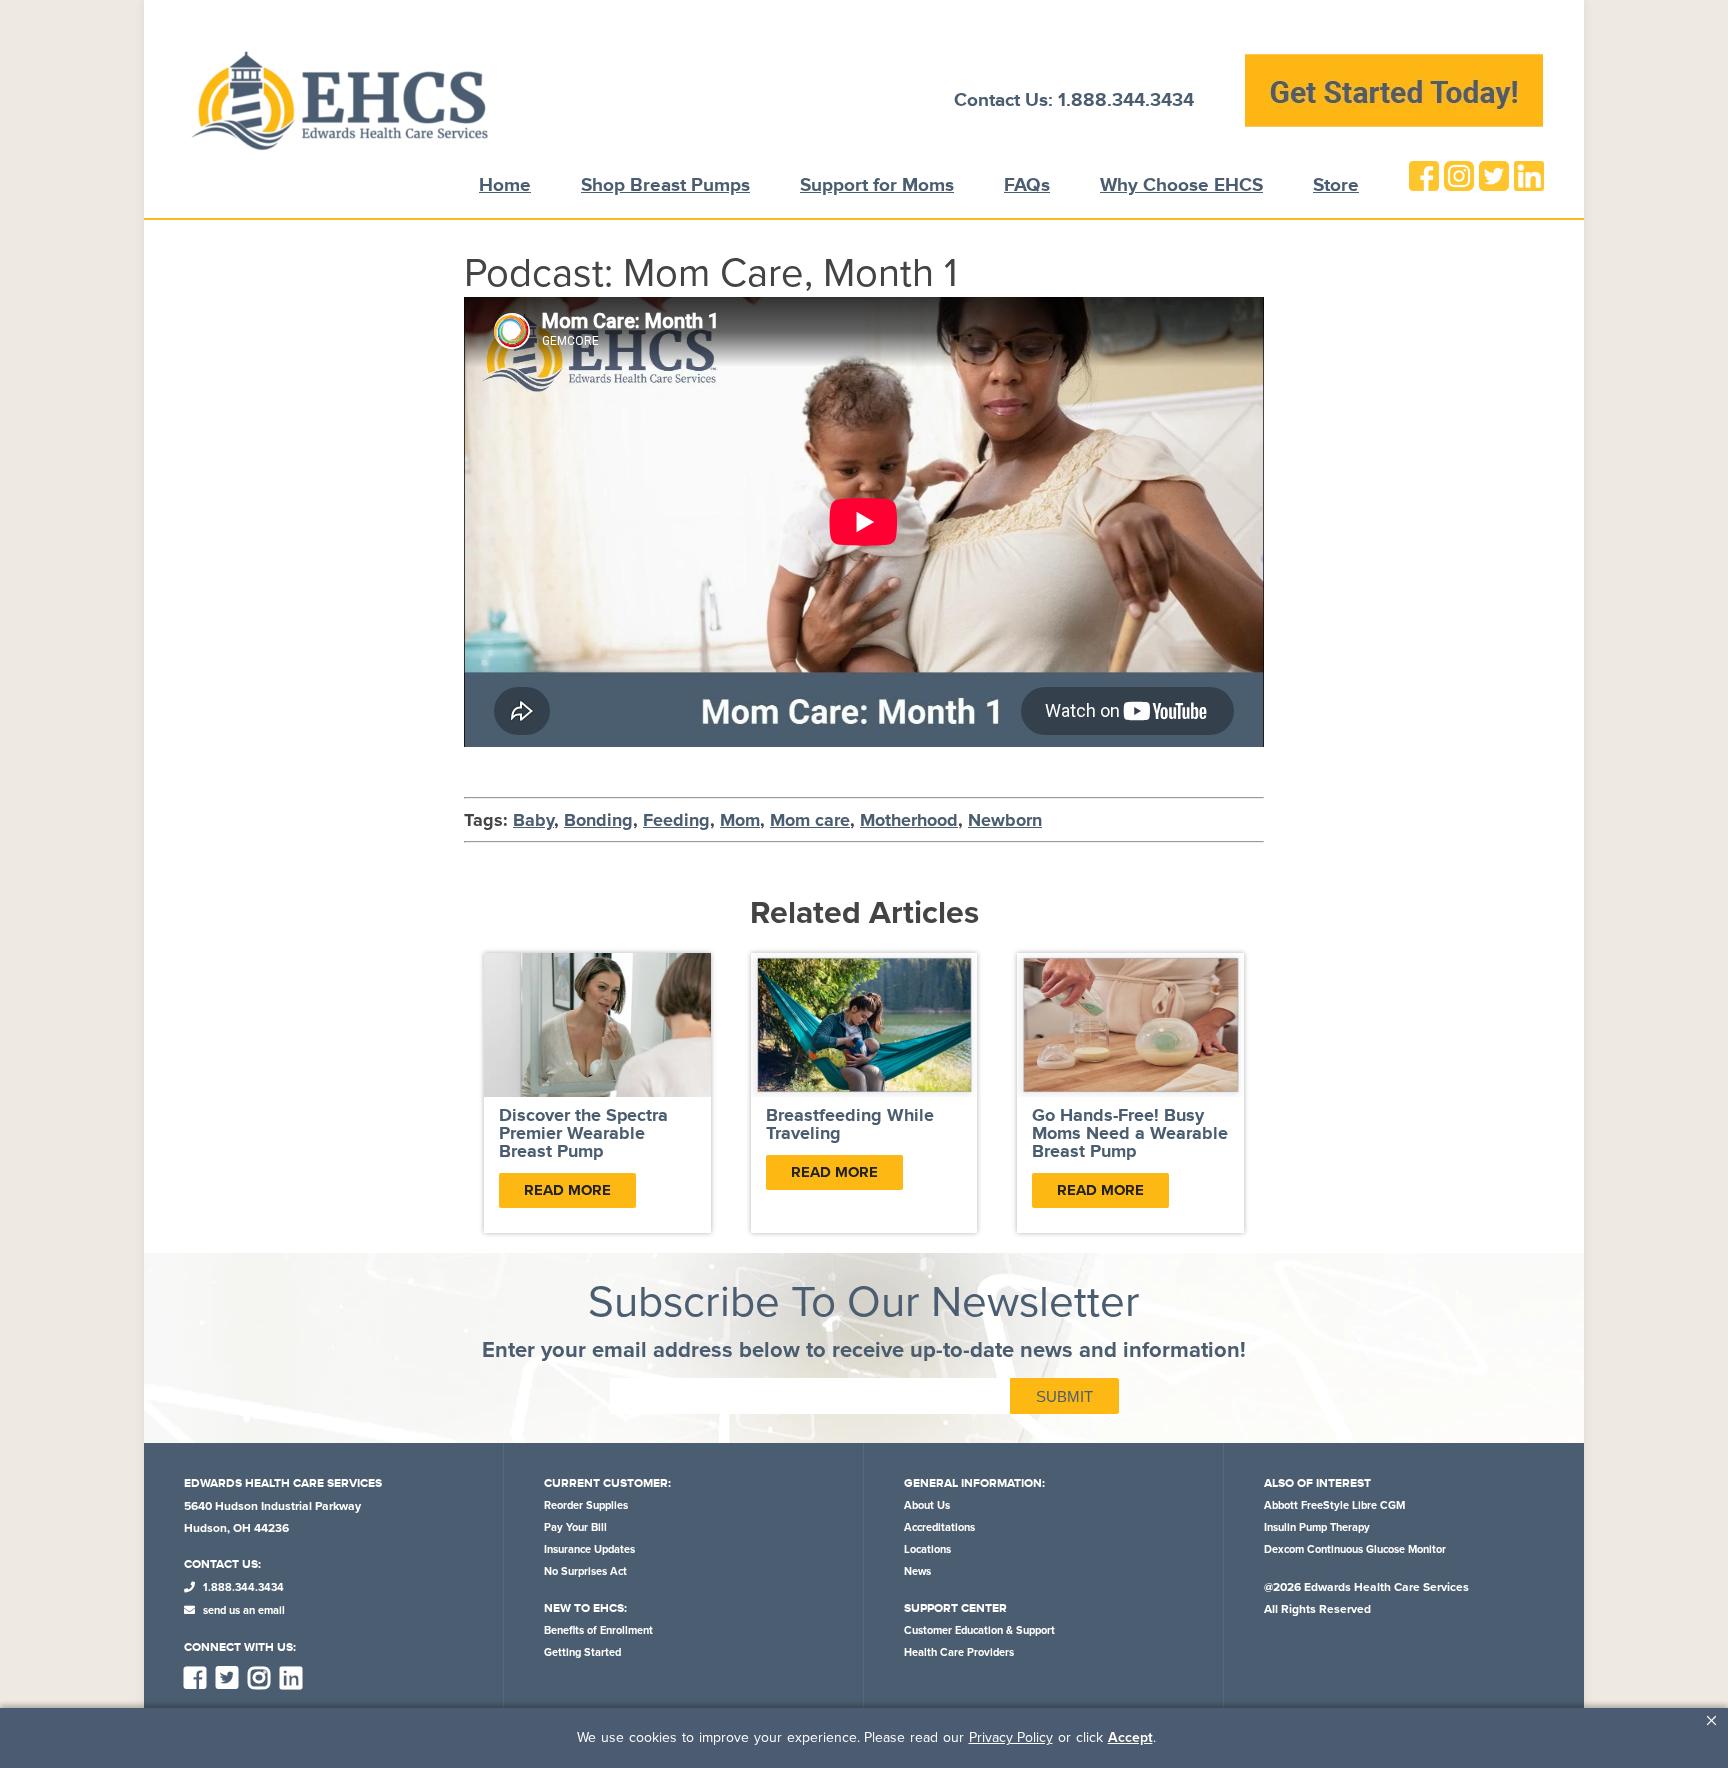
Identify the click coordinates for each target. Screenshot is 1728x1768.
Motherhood (909, 820)
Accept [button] (1130, 1737)
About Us (927, 1505)
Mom (740, 820)
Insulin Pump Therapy (1317, 1527)
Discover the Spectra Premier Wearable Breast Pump (583, 1134)
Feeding (676, 820)
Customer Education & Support (979, 1630)
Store (1336, 185)
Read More (567, 1190)
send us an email (242, 1610)
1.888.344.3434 (242, 1587)
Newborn (1005, 820)
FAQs (1027, 185)
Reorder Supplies (586, 1505)
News (917, 1571)
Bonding (598, 820)
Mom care (810, 820)
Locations (927, 1549)
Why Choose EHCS (1181, 185)
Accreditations (939, 1527)
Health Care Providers (959, 1652)
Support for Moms (877, 185)
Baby (533, 820)
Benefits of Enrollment (598, 1630)
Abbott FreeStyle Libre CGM (1334, 1505)
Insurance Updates (589, 1549)
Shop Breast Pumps (665, 185)
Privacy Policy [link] (1011, 1737)
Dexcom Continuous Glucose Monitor (1355, 1549)
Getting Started (582, 1652)
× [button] (1711, 1720)
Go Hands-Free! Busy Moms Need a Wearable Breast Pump (1130, 1134)
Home (505, 185)
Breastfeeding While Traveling (850, 1125)
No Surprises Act (585, 1571)
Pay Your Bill (575, 1527)
